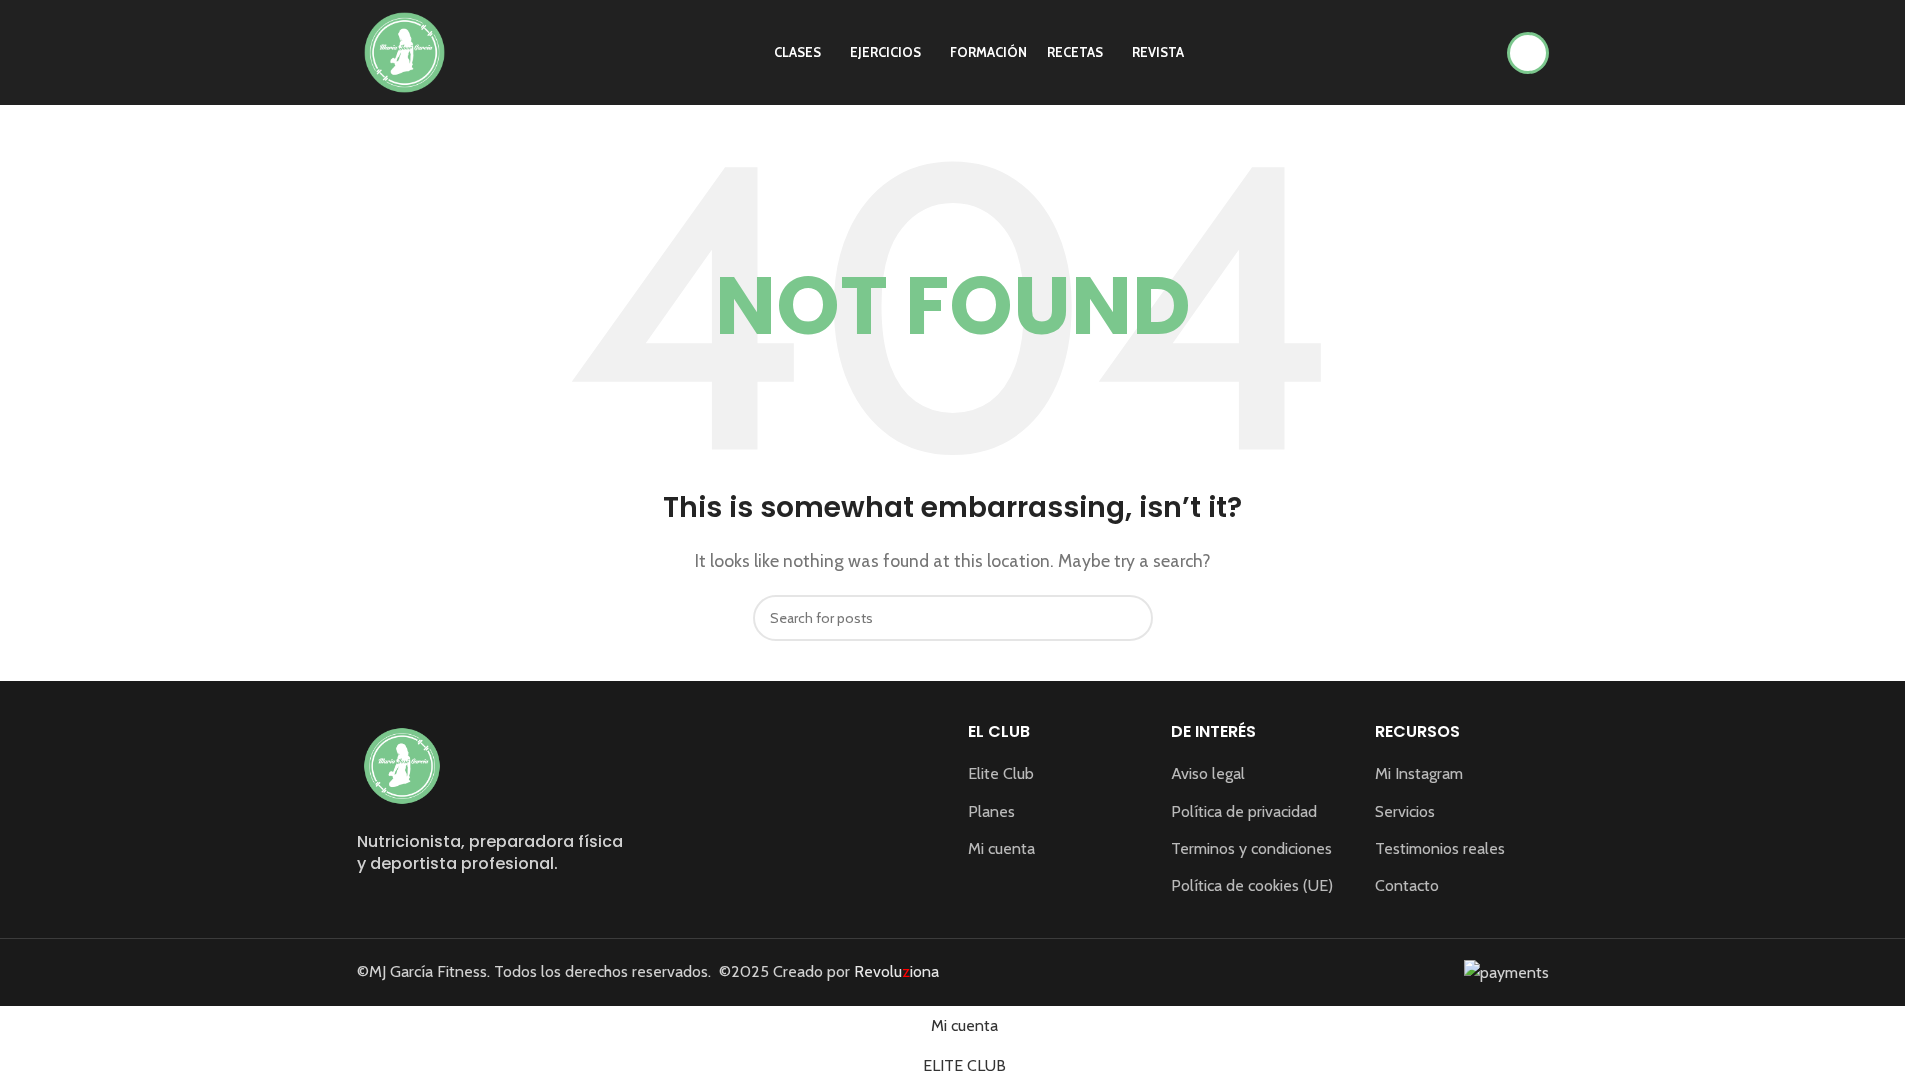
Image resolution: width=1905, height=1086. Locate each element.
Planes (991, 811)
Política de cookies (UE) (1252, 885)
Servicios (1405, 811)
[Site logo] (404, 50)
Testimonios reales (1440, 848)
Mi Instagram (1419, 773)
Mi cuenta (1001, 848)
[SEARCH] (1130, 618)
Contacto (1407, 885)
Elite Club (1001, 773)
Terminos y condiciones (1251, 848)
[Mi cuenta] (1528, 53)
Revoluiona (894, 971)
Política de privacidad (1244, 811)
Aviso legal (1208, 773)
